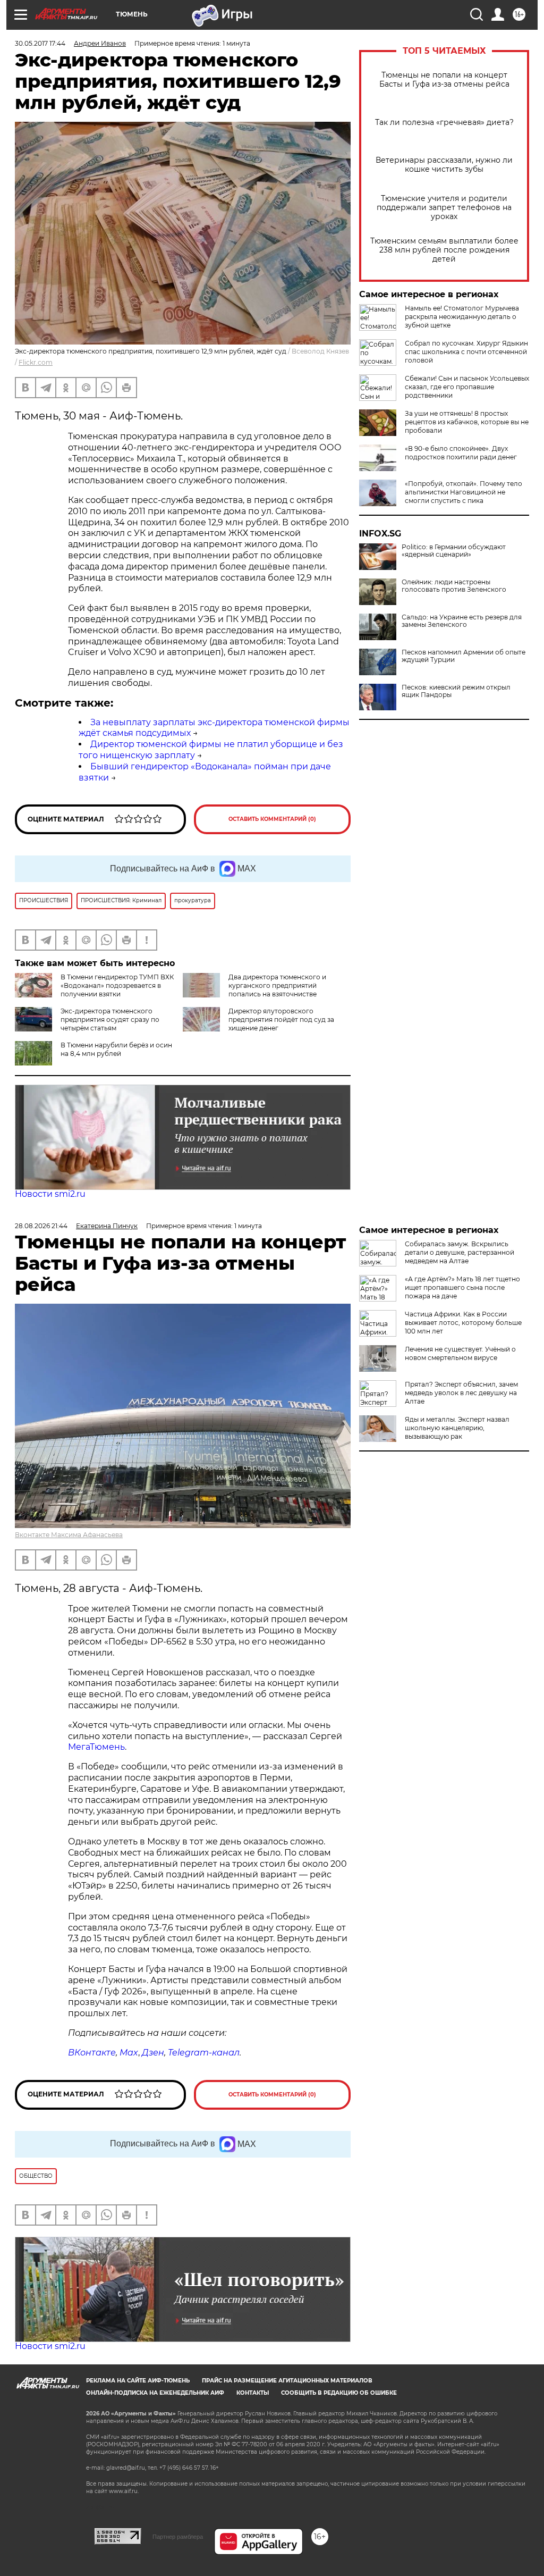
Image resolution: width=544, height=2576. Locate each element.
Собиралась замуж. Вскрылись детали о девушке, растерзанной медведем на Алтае (460, 1252)
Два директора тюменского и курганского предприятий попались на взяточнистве (277, 985)
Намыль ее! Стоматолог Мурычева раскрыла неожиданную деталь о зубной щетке (462, 317)
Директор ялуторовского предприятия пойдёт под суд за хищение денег (281, 1020)
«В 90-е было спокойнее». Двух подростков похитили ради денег (461, 453)
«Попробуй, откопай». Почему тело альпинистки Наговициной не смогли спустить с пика (464, 492)
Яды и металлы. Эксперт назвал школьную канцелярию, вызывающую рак (457, 1428)
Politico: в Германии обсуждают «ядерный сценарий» (454, 551)
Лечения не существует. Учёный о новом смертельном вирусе (460, 1353)
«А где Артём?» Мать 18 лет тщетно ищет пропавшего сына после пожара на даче (462, 1287)
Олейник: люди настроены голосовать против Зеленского (454, 586)
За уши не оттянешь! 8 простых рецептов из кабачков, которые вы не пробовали (467, 422)
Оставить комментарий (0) (272, 819)
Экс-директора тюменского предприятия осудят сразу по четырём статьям (110, 1020)
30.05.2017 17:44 (40, 43)
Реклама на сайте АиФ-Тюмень (138, 2381)
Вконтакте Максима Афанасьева (69, 1535)
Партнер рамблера (178, 2537)
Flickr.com (36, 362)
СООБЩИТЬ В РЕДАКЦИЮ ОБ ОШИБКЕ (339, 2393)
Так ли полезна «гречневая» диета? (444, 123)
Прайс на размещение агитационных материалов (287, 2381)
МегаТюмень (96, 1747)
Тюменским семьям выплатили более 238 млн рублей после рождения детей (444, 250)
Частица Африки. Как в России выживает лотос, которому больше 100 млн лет (463, 1323)
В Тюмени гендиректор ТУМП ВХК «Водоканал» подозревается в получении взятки (117, 985)
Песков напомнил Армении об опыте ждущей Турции (464, 656)
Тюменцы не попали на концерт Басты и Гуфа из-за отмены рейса (444, 80)
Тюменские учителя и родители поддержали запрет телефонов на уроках (444, 208)
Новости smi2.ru (50, 1194)
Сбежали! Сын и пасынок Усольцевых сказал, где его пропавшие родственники (467, 387)
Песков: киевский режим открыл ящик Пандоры (456, 691)
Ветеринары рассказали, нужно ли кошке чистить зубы (444, 165)
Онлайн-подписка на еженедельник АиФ (155, 2393)
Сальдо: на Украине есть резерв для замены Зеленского (462, 621)
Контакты (253, 2393)
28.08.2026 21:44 (41, 1226)
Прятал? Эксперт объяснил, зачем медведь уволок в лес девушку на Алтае (461, 1393)
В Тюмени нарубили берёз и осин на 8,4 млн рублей (116, 1049)
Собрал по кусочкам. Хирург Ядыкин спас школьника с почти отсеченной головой (466, 352)
